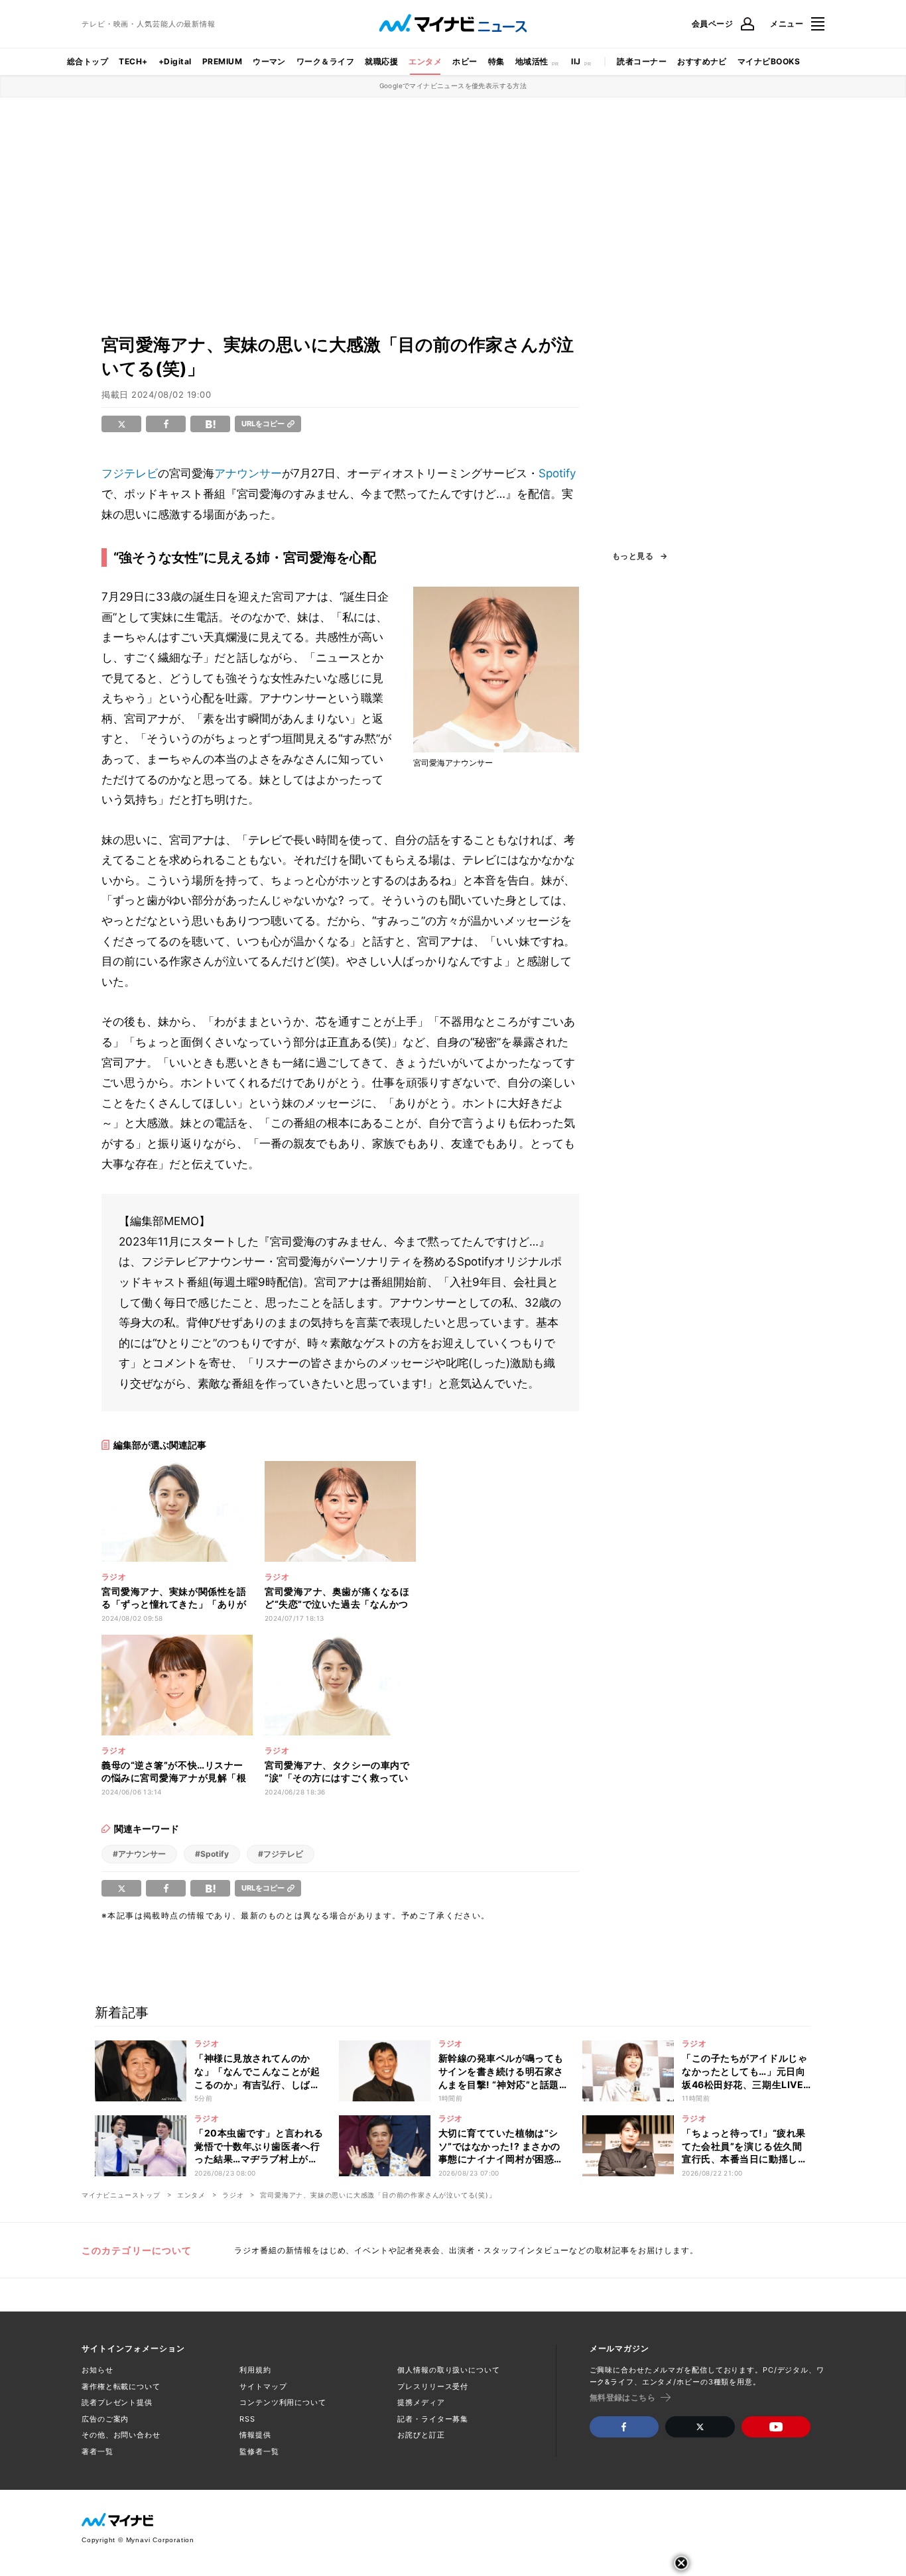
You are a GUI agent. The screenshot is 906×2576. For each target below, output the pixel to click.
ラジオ (233, 2195)
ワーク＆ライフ (325, 61)
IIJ (576, 61)
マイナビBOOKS (769, 61)
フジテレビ (130, 473)
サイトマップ (263, 2386)
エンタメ (425, 61)
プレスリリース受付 (433, 2386)
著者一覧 (97, 2451)
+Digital (175, 61)
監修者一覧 (259, 2451)
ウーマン (269, 61)
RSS (247, 2419)
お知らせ (97, 2370)
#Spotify (212, 1854)
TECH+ (133, 61)
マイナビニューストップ (121, 2195)
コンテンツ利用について (283, 2402)
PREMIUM (222, 61)
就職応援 (381, 61)
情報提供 (255, 2435)
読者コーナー (642, 61)
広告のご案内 (105, 2419)
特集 (496, 61)
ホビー (465, 61)
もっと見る (633, 556)
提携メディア (421, 2402)
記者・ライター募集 (433, 2419)
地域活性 (532, 61)
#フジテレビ (281, 1854)
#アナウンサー (139, 1854)
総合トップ (88, 61)
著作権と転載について (121, 2386)
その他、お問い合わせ (121, 2435)
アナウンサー (248, 473)
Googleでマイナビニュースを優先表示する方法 (453, 86)
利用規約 (255, 2370)
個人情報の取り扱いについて (448, 2370)
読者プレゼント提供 (117, 2402)
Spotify (557, 473)
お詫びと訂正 (421, 2435)
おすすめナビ (702, 61)
